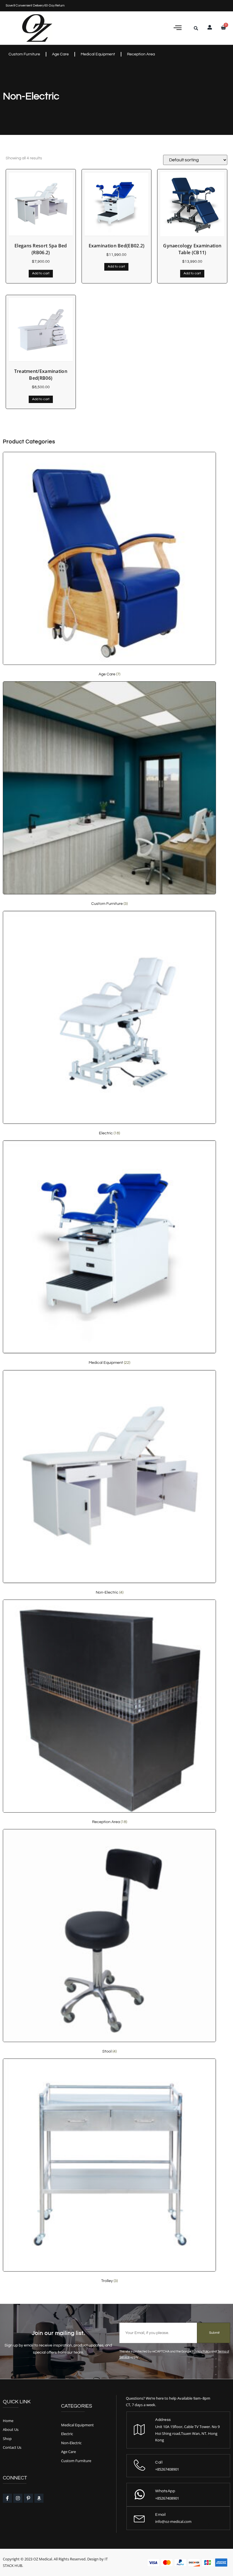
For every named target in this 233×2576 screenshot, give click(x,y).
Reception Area (141, 54)
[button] (178, 28)
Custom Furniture (24, 54)
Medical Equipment (98, 54)
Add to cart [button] (41, 273)
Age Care (60, 54)
